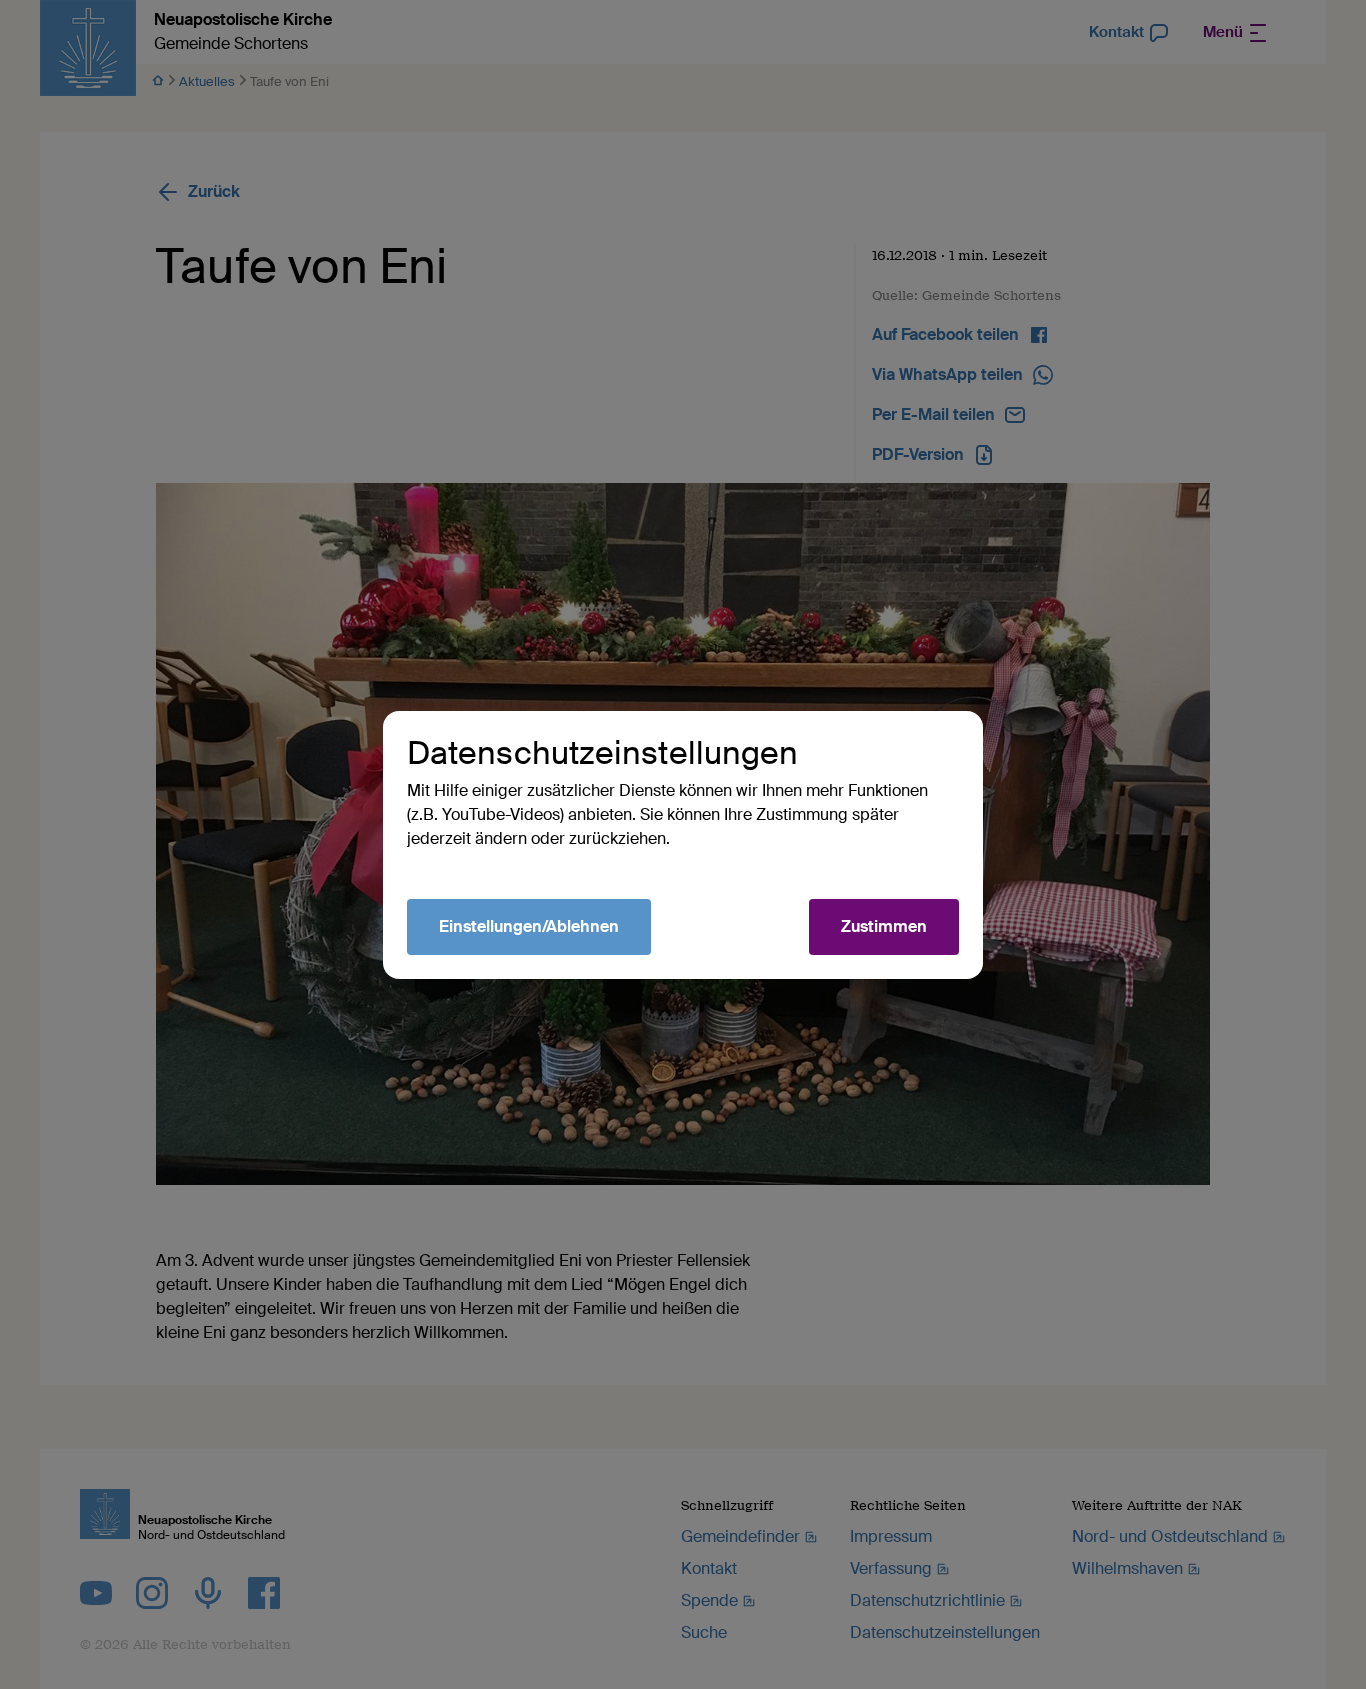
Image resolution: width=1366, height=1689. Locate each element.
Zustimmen (884, 926)
